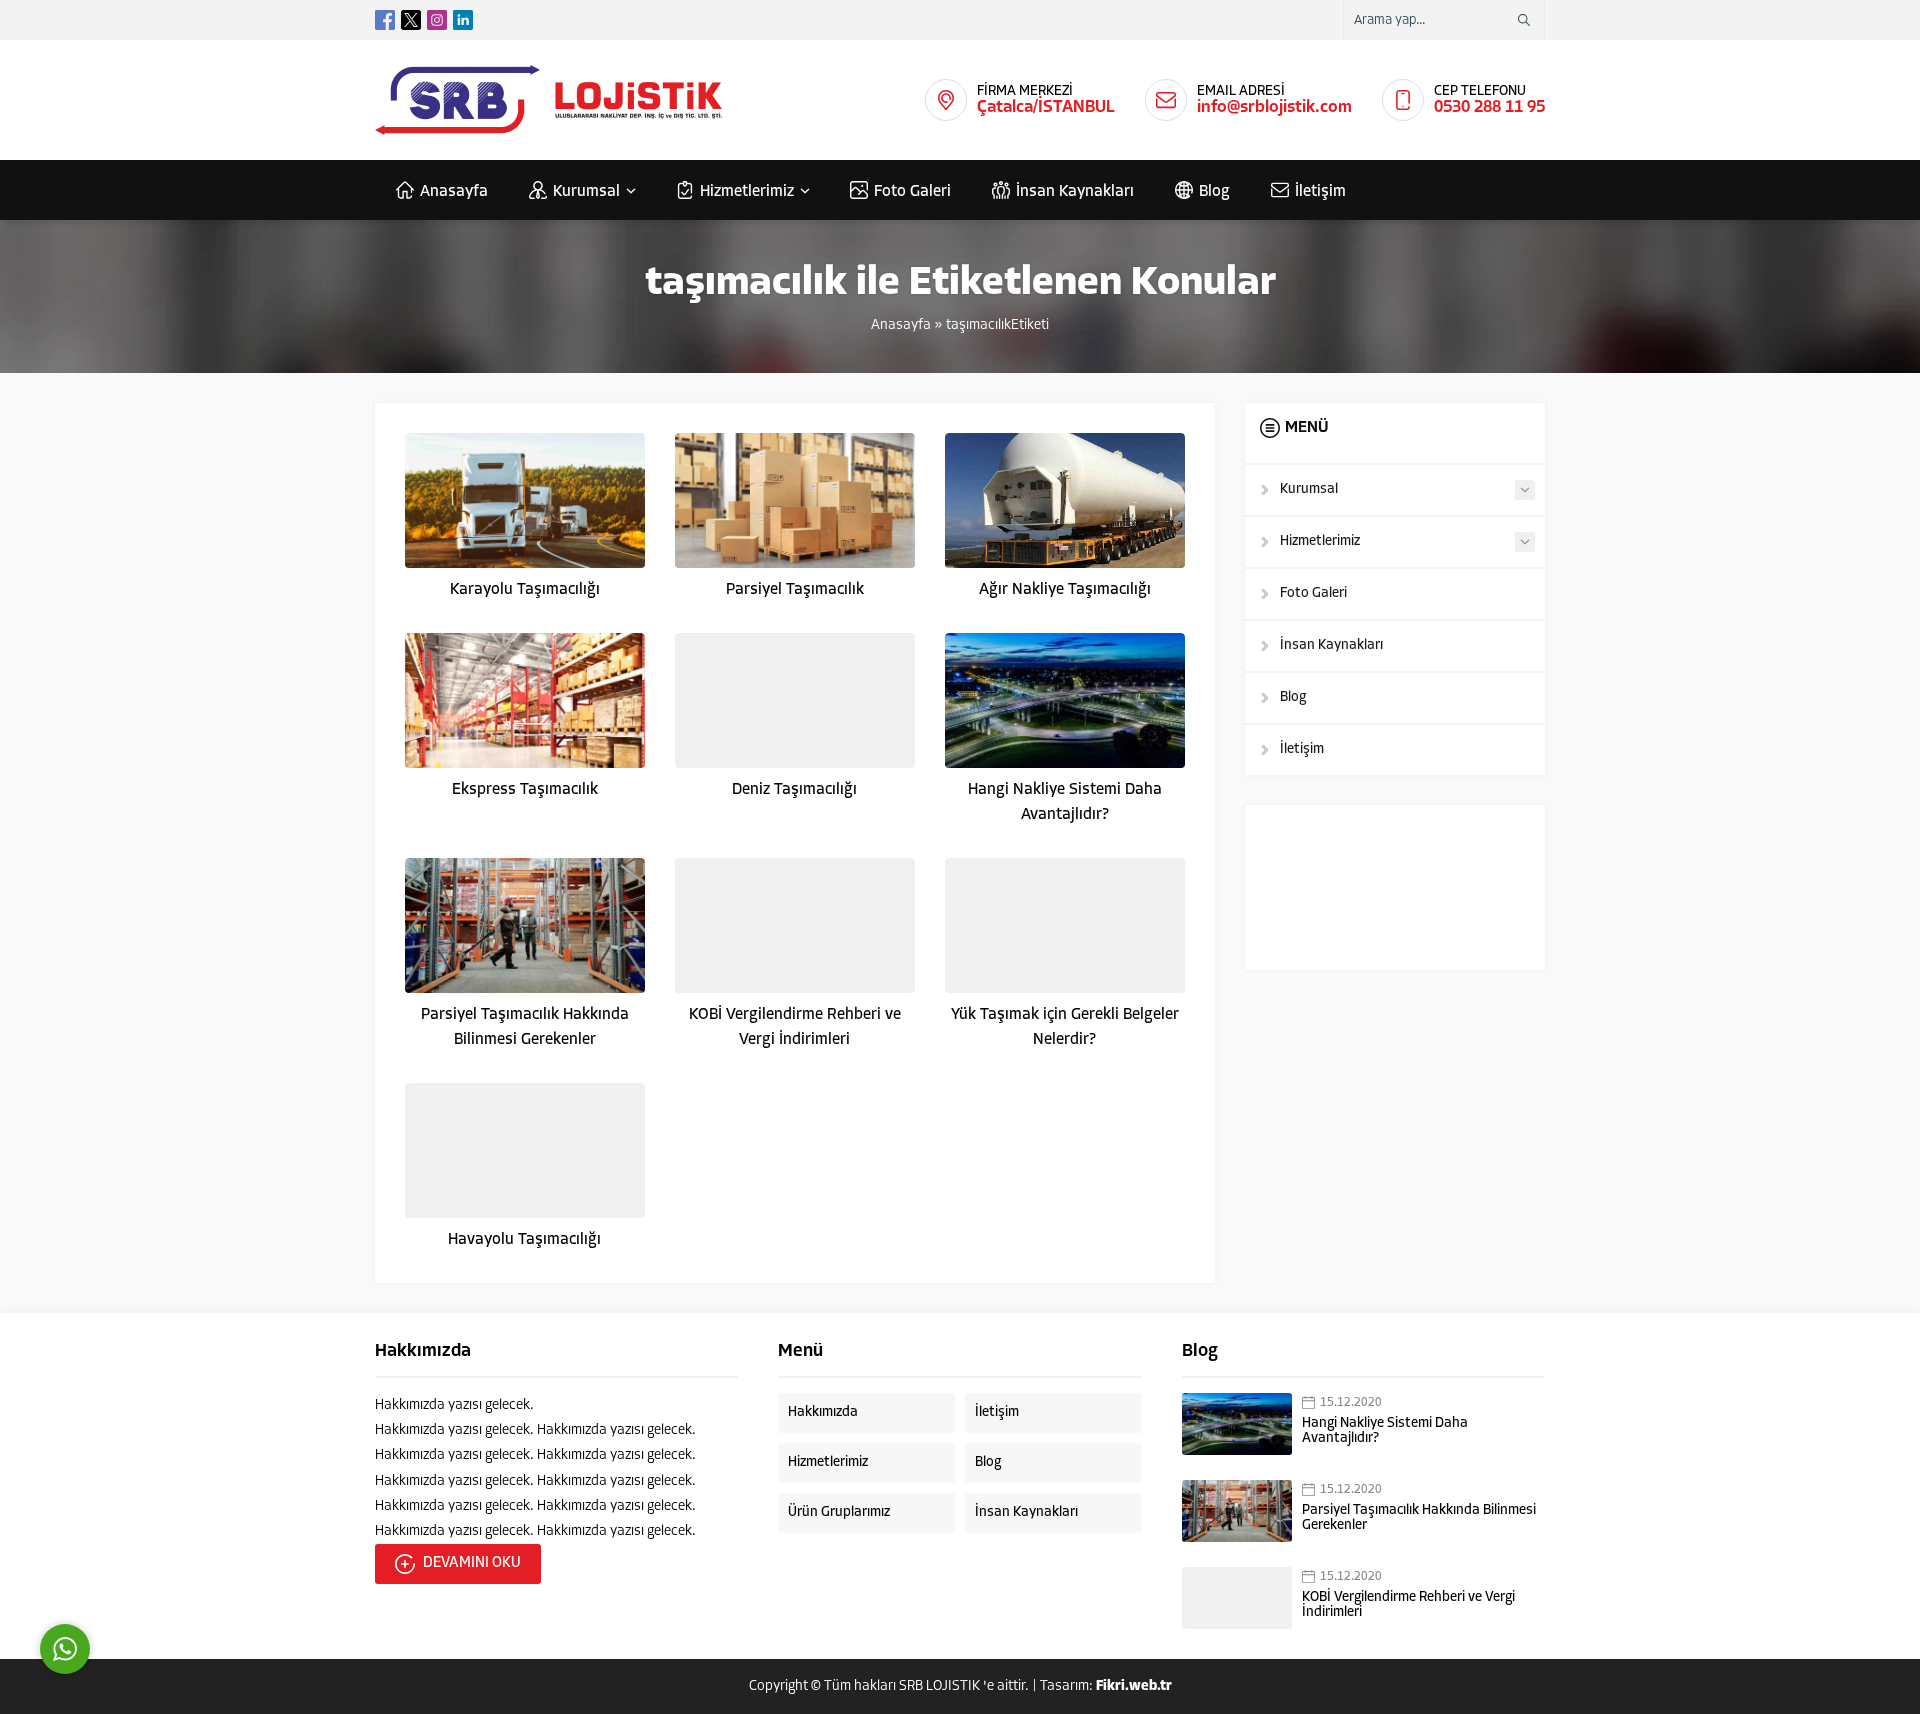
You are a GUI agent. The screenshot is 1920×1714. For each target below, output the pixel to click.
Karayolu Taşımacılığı (525, 590)
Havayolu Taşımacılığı (524, 1240)
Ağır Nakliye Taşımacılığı (1065, 590)
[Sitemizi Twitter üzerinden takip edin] (411, 20)
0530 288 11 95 (1489, 107)
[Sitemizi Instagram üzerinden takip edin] (437, 20)
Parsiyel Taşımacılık (795, 590)
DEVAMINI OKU (472, 1563)
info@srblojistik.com (1274, 107)
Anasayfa (901, 325)
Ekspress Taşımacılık (525, 790)
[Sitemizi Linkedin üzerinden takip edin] (463, 20)
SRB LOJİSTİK (939, 1686)
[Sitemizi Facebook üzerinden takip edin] (385, 20)
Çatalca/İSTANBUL (1046, 107)
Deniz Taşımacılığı (794, 790)
